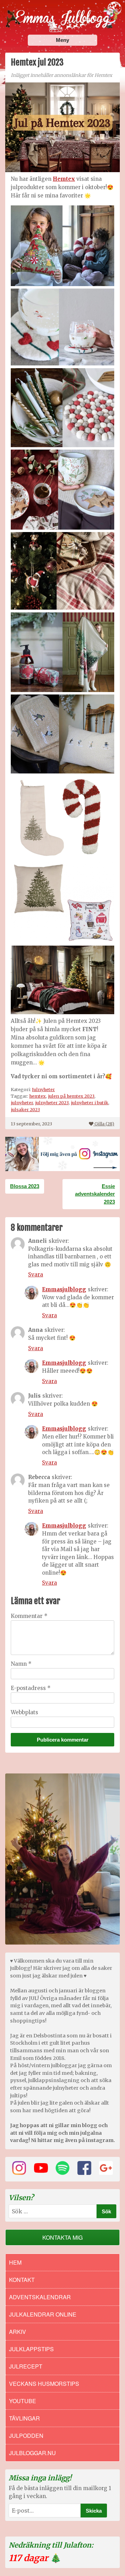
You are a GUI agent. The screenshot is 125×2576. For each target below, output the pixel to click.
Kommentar (29, 1616)
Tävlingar (24, 2418)
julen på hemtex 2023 (71, 1096)
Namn (21, 1664)
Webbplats (24, 1712)
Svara (36, 1274)
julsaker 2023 (25, 1109)
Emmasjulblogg (64, 1289)
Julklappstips (31, 2349)
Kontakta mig (62, 2237)
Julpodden (26, 2436)
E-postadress (31, 1688)
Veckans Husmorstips (44, 2384)
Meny (62, 40)
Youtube (23, 2401)
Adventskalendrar (40, 2297)
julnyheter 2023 (52, 1103)
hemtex (37, 1096)
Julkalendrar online (43, 2314)
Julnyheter (43, 1089)
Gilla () (104, 1124)
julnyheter (22, 1103)
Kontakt (22, 2280)
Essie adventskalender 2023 (95, 1194)
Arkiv (18, 2332)
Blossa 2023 (25, 1186)
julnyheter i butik (90, 1103)
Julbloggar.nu (32, 2453)
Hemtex (64, 179)
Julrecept (26, 2366)
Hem (15, 2262)
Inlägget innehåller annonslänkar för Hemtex (61, 75)
